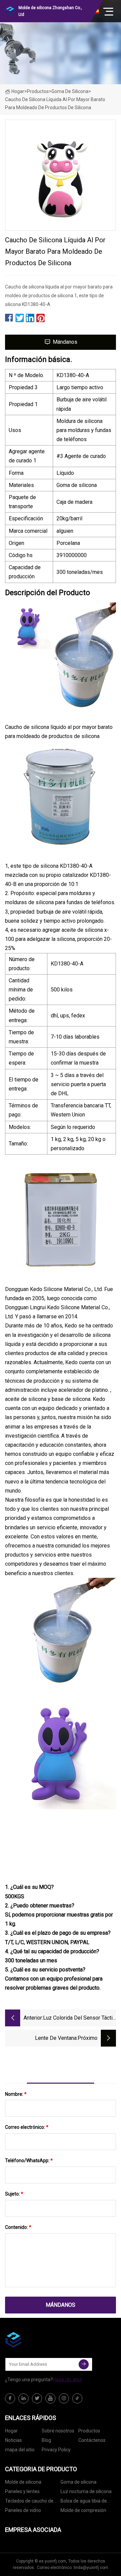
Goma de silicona (70, 91)
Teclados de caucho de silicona (29, 2502)
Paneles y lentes (22, 2491)
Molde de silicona (23, 2482)
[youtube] (50, 2398)
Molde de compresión (83, 2510)
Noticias (13, 2440)
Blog (46, 2440)
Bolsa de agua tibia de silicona (84, 2502)
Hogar (18, 91)
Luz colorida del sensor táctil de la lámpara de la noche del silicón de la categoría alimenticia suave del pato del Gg (79, 2018)
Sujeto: (14, 2194)
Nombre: (16, 2094)
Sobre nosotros (58, 2431)
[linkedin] (24, 2398)
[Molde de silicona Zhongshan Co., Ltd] (39, 2340)
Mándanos (65, 342)
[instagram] (64, 2398)
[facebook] (10, 2398)
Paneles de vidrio (23, 2510)
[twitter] (37, 2398)
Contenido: (18, 2227)
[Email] (84, 2364)
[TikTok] (77, 2398)
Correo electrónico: (27, 2127)
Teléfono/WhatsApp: (29, 2160)
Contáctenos (92, 2440)
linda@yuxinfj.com (91, 2568)
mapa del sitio (20, 2450)
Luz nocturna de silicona (86, 2491)
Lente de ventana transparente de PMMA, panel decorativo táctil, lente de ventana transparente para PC (41, 2039)
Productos (38, 91)
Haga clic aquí (67, 2380)
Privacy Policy (56, 2450)
